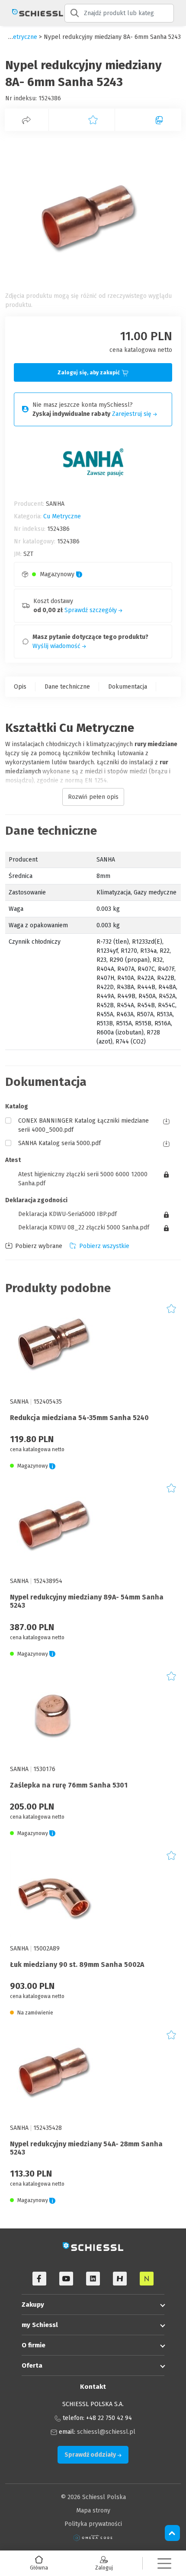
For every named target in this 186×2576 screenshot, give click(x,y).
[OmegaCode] (93, 2537)
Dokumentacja (128, 687)
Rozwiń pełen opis (93, 797)
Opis (20, 687)
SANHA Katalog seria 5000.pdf (59, 1143)
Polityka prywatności (93, 2524)
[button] (164, 2563)
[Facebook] (39, 2279)
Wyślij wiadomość (57, 646)
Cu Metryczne (62, 516)
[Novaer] (147, 2279)
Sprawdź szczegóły (91, 610)
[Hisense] (120, 2279)
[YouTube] (66, 2279)
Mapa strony (93, 2511)
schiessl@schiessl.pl (106, 2432)
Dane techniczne (67, 687)
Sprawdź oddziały (91, 2455)
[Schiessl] (32, 13)
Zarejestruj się (133, 414)
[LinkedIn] (93, 2279)
